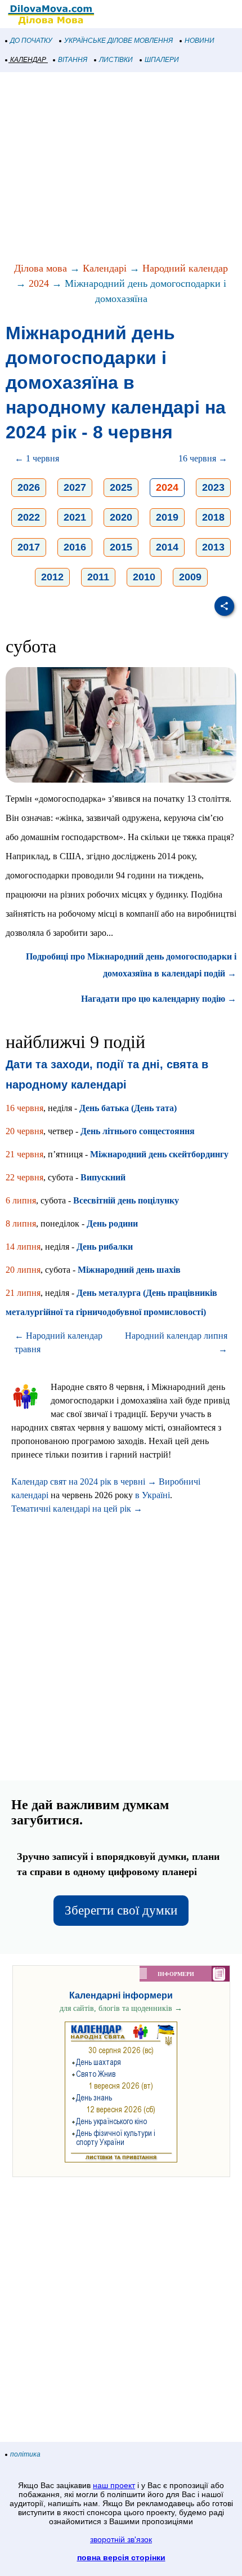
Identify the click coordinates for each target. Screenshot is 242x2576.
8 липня (21, 1223)
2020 (121, 517)
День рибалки (105, 1247)
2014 (167, 547)
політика (25, 2454)
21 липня (23, 1293)
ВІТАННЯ (73, 60)
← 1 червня (37, 458)
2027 (75, 487)
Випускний (103, 1177)
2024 (39, 283)
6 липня (21, 1200)
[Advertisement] (121, 168)
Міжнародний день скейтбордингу (159, 1154)
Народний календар (185, 268)
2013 (213, 547)
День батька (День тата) (128, 1108)
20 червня (24, 1131)
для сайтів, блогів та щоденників (121, 2008)
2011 (98, 577)
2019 (167, 517)
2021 (75, 517)
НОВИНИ (200, 41)
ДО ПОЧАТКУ (31, 41)
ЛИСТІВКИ (116, 60)
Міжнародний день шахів (129, 1270)
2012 (52, 577)
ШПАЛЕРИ (162, 60)
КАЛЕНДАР (28, 60)
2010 (144, 577)
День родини (112, 1223)
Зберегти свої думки (121, 1910)
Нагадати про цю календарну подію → (159, 999)
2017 (29, 547)
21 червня (24, 1154)
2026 (29, 487)
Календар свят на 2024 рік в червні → (84, 1482)
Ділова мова (41, 268)
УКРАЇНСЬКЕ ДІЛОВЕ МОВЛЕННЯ (118, 41)
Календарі (105, 268)
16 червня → (203, 458)
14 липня (23, 1247)
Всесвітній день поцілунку (126, 1200)
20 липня (23, 1270)
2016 (75, 547)
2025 (121, 487)
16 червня (24, 1108)
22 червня (24, 1177)
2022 (29, 517)
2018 (213, 517)
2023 (213, 487)
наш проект (114, 2485)
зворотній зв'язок (121, 2539)
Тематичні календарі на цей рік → (77, 1509)
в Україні (153, 1495)
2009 (190, 577)
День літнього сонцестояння (138, 1131)
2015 (121, 547)
